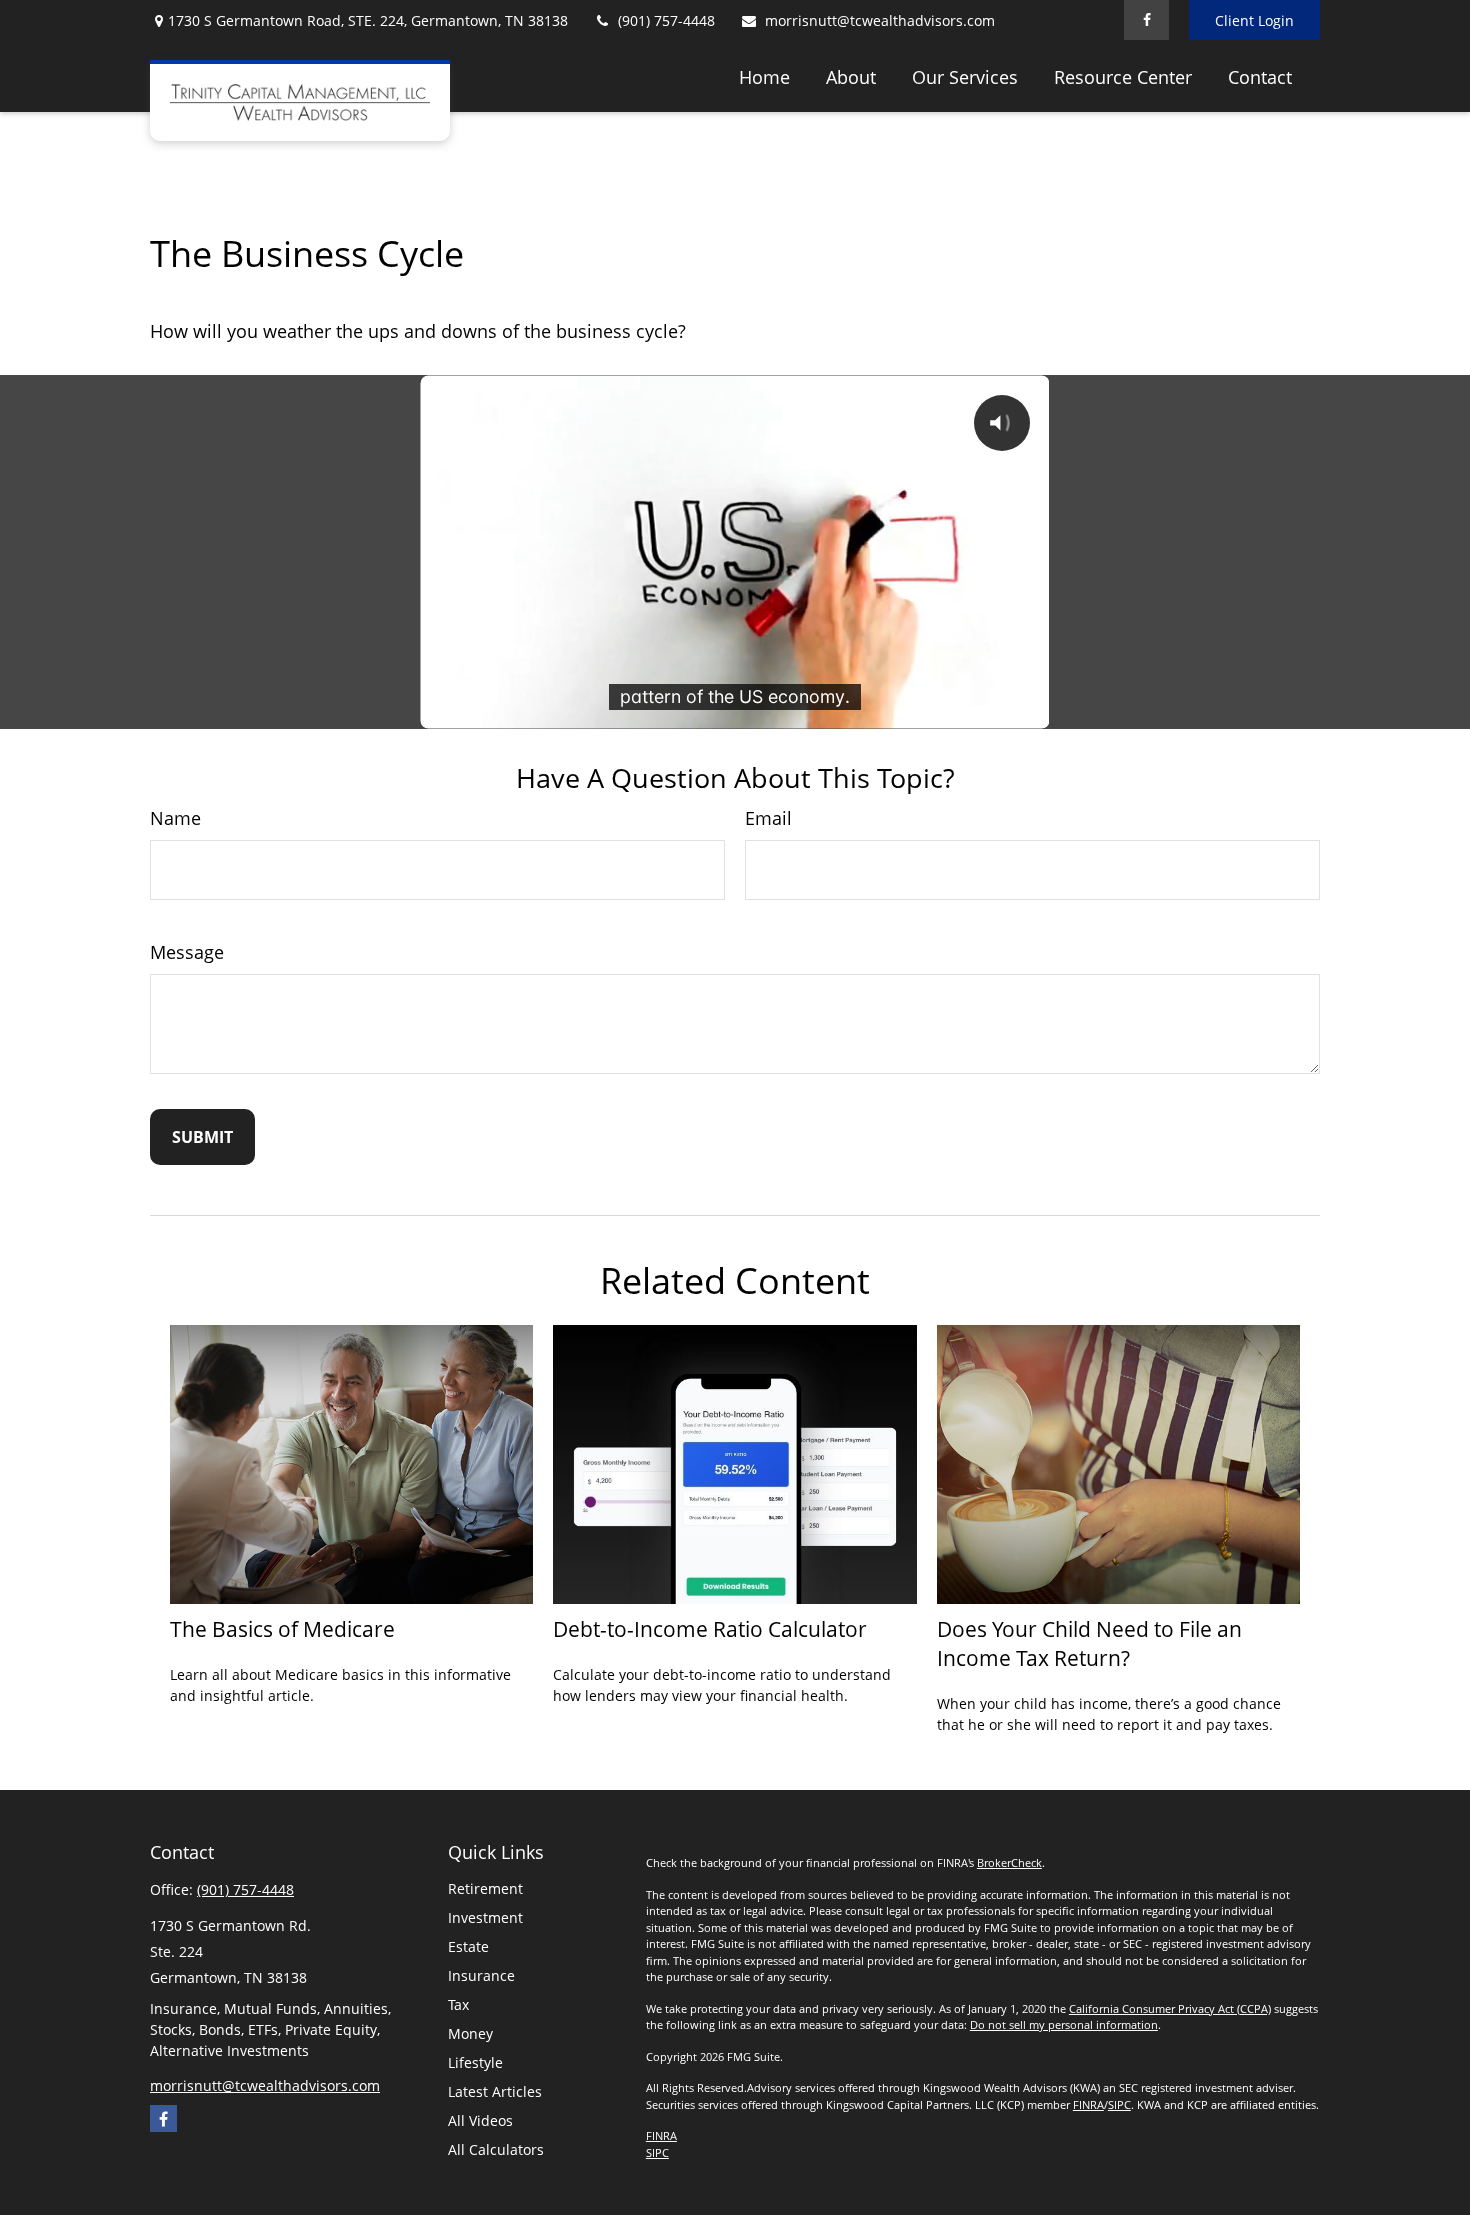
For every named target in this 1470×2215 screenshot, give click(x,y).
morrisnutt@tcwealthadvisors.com (880, 20)
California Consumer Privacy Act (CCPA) (1170, 2008)
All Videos (480, 2120)
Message (187, 952)
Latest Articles (495, 2091)
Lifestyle (475, 2062)
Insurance (481, 1975)
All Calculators (496, 2149)
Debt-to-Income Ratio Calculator (710, 1628)
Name (175, 818)
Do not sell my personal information (1064, 2024)
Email (768, 818)
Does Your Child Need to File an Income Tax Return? (1089, 1643)
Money (470, 2033)
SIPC (1119, 2104)
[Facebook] (1146, 20)
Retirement (485, 1888)
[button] (764, 76)
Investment (485, 1917)
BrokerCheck (1009, 1862)
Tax (458, 2004)
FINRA (1088, 2104)
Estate (468, 1946)
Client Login (1254, 20)
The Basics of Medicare (282, 1628)
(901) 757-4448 (666, 20)
